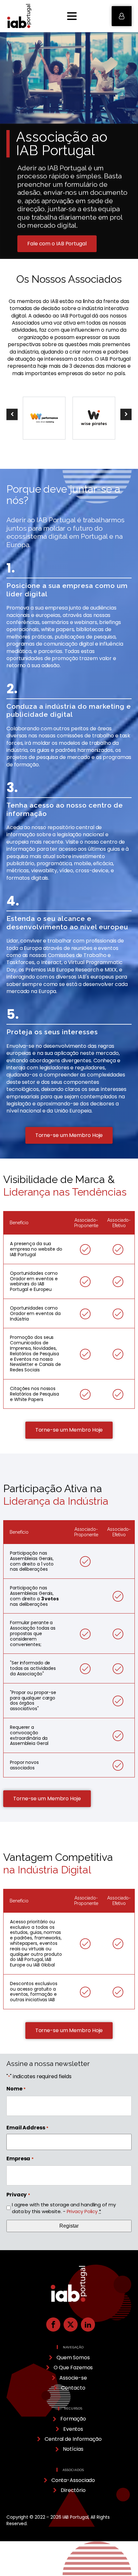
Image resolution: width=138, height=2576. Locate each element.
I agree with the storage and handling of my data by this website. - (64, 2208)
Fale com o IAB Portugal (57, 244)
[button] (122, 16)
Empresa (20, 2159)
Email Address (27, 2128)
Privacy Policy (82, 2211)
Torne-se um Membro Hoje (69, 1135)
